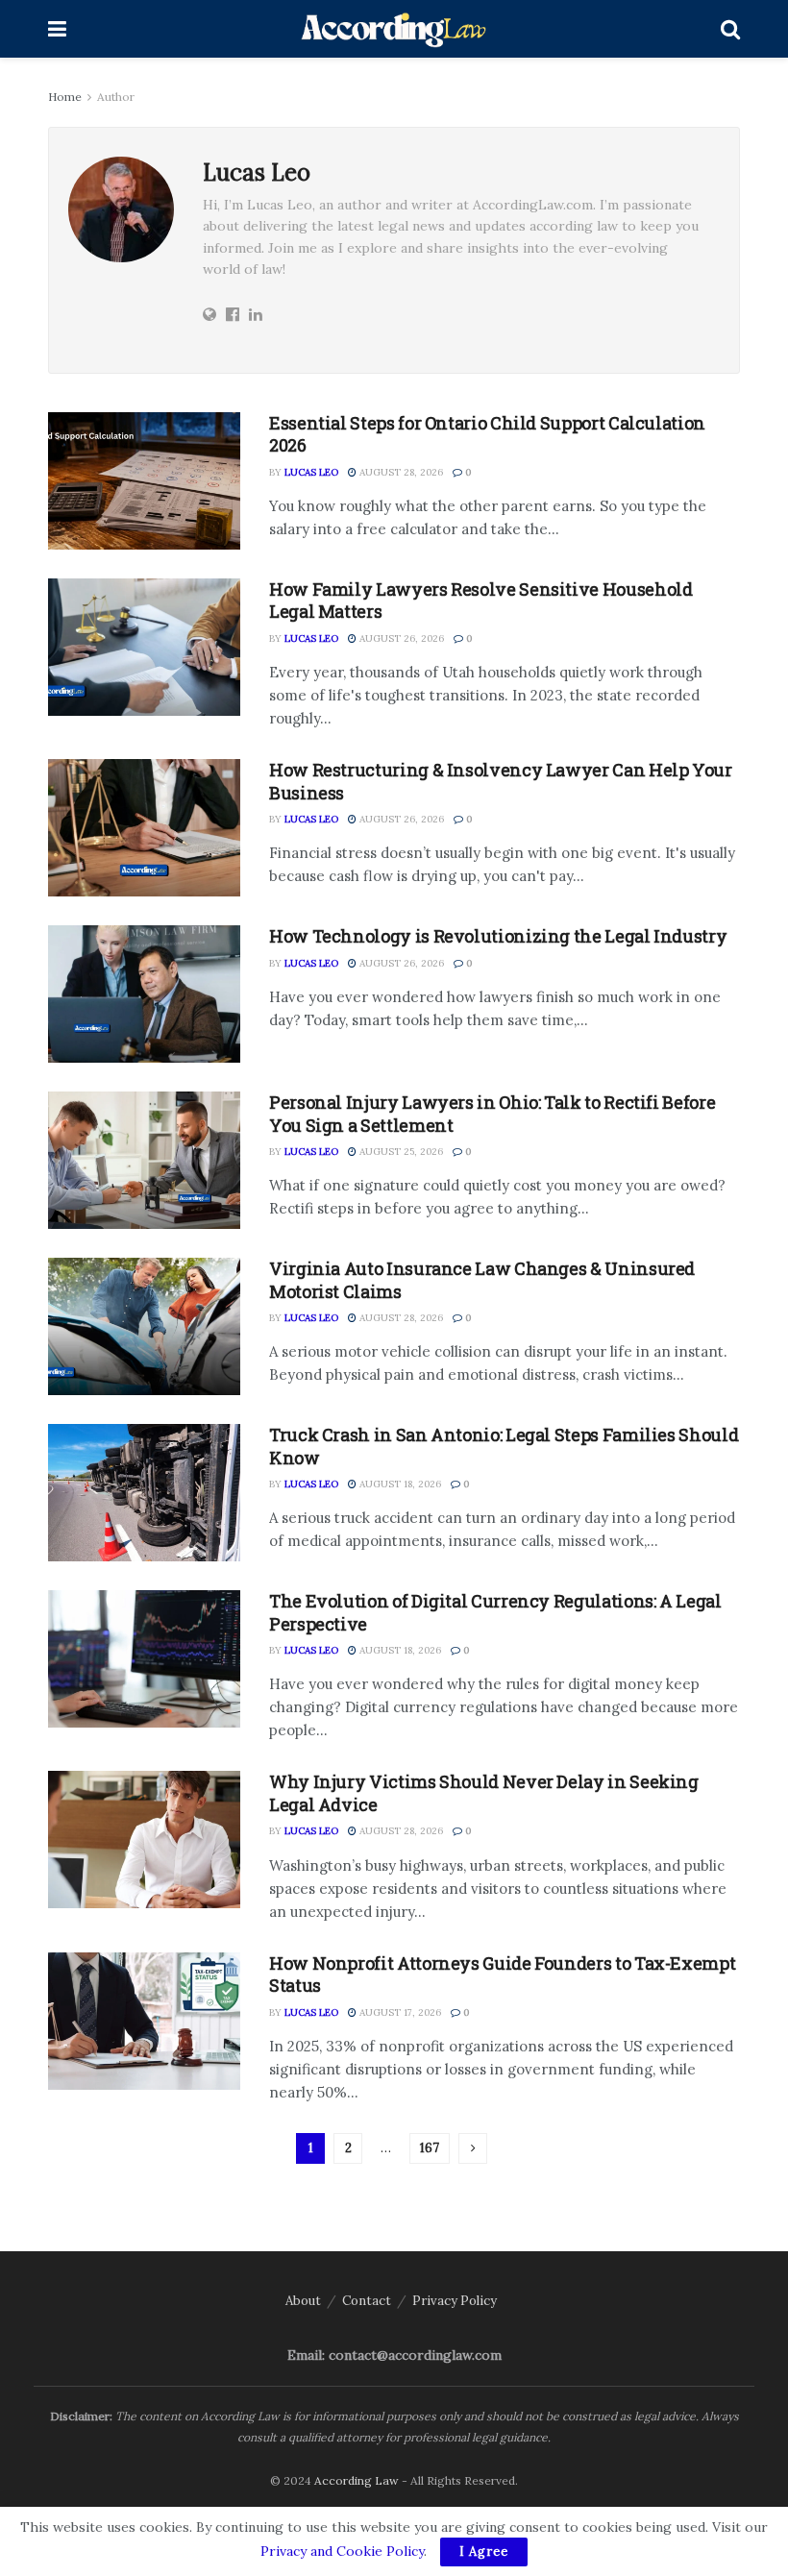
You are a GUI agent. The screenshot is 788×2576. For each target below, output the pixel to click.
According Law (357, 2480)
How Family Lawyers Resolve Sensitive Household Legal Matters (480, 600)
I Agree (484, 2551)
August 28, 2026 (400, 472)
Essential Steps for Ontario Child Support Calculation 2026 (487, 434)
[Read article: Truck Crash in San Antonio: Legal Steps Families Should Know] (144, 1493)
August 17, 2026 (399, 2012)
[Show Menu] (57, 29)
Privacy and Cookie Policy (342, 2551)
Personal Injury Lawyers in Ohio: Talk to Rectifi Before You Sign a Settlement (492, 1113)
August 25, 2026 (400, 1152)
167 (430, 2148)
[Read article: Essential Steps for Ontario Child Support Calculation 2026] (144, 481)
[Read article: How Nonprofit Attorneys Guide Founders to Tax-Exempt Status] (144, 2021)
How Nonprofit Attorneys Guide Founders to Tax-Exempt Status (502, 1974)
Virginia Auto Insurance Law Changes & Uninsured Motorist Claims (482, 1279)
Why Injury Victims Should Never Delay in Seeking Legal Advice (484, 1792)
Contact (367, 2301)
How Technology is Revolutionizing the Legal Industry (498, 936)
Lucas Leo (311, 472)
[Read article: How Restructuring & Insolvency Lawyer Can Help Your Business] (144, 828)
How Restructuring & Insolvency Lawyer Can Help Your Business (501, 781)
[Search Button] (730, 29)
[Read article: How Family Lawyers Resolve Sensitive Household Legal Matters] (144, 647)
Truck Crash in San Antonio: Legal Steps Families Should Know (504, 1446)
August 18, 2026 (399, 1484)
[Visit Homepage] (394, 29)
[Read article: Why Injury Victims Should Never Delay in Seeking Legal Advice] (144, 1840)
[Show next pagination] (473, 2148)
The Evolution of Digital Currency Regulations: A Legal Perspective (495, 1612)
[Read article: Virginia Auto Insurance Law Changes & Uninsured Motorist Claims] (144, 1326)
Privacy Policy (455, 2301)
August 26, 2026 (400, 638)
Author (116, 97)
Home (65, 97)
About (303, 2301)
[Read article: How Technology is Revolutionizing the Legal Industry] (144, 994)
